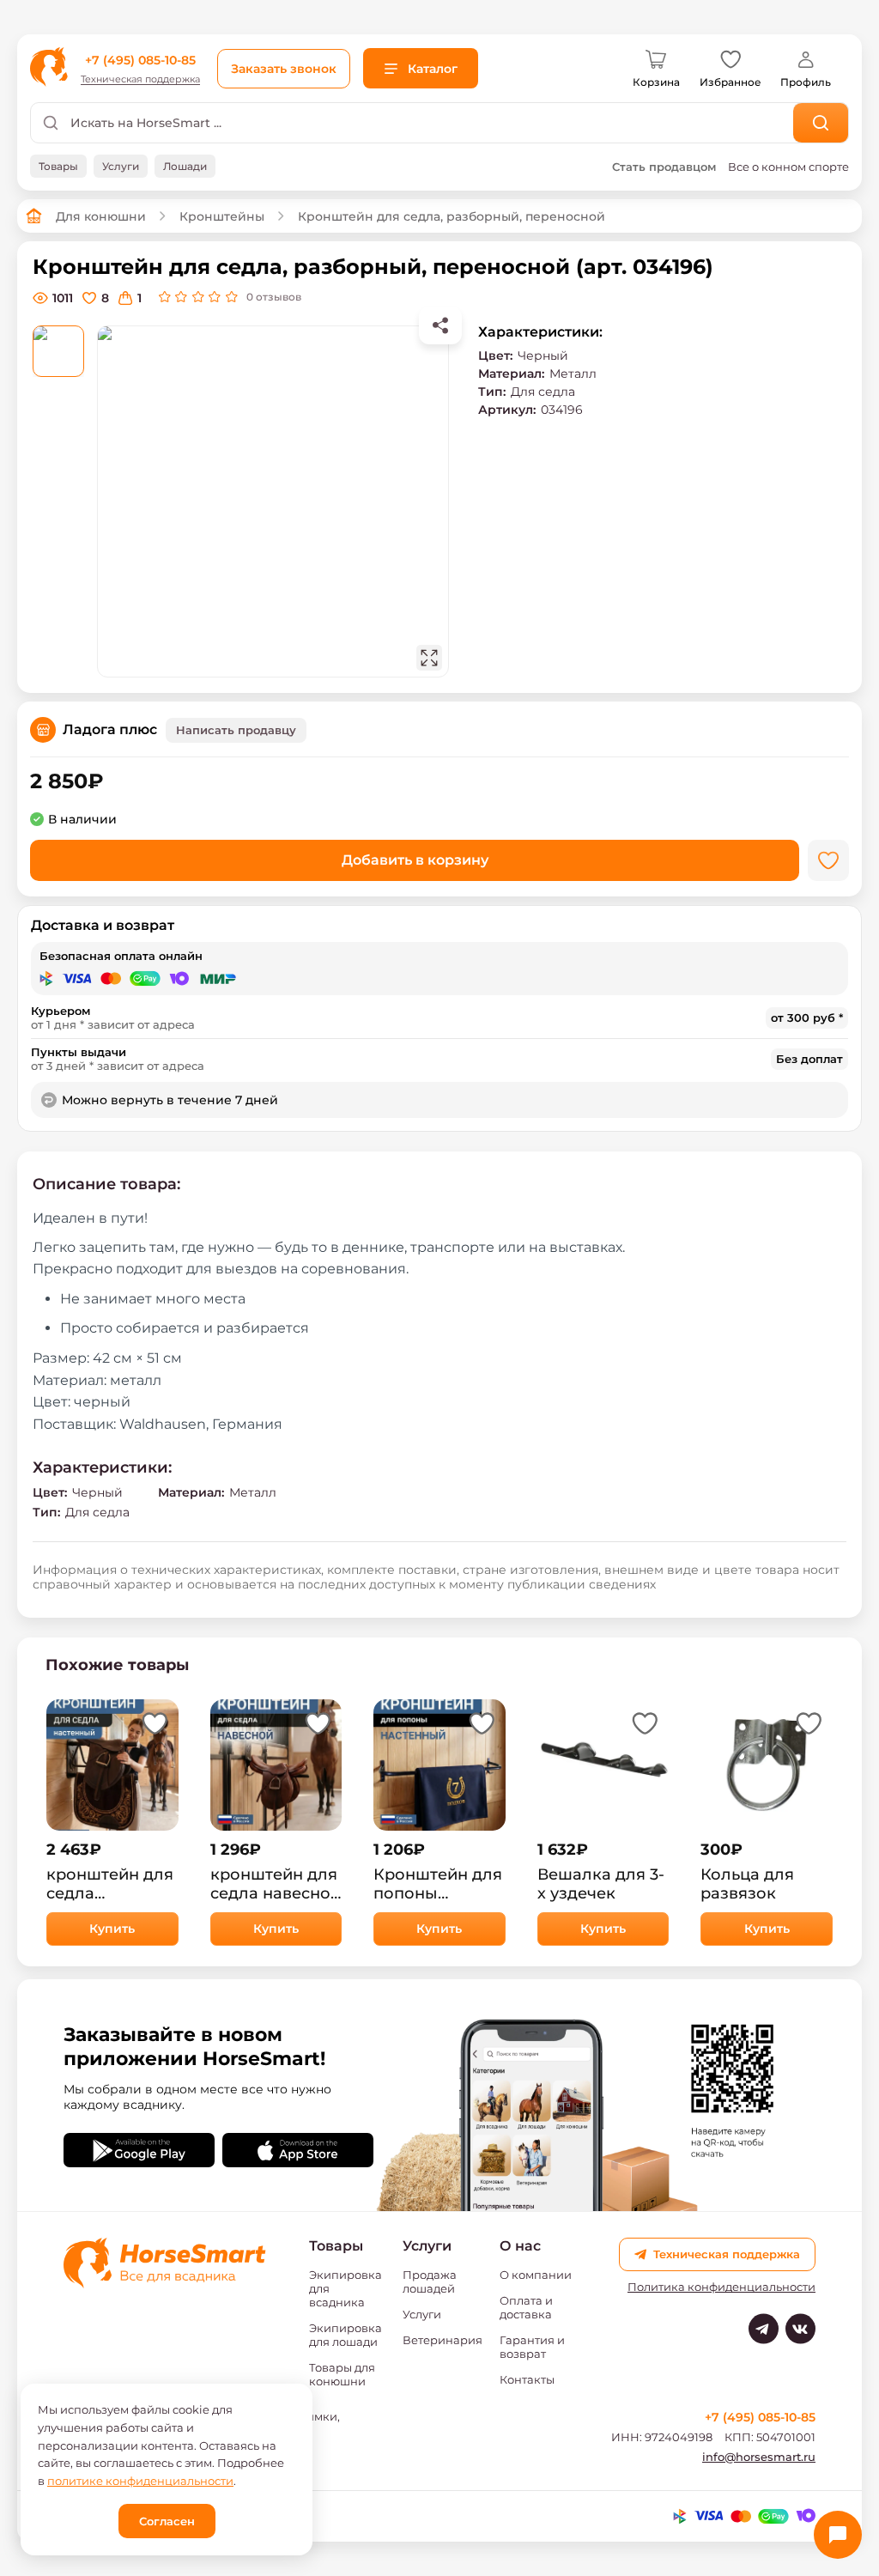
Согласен (167, 2521)
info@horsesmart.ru (759, 2457)
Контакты (527, 2379)
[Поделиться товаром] (440, 325)
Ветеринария (443, 2340)
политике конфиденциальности (140, 2481)
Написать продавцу (236, 730)
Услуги (422, 2314)
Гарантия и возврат (532, 2347)
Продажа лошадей (430, 2281)
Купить (112, 1929)
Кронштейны (222, 216)
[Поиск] (821, 123)
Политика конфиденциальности (721, 2287)
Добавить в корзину (415, 860)
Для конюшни (101, 216)
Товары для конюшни (342, 2374)
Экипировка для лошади (346, 2335)
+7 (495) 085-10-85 (140, 60)
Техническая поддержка (140, 79)
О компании (536, 2275)
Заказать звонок (284, 69)
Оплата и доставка (526, 2307)
